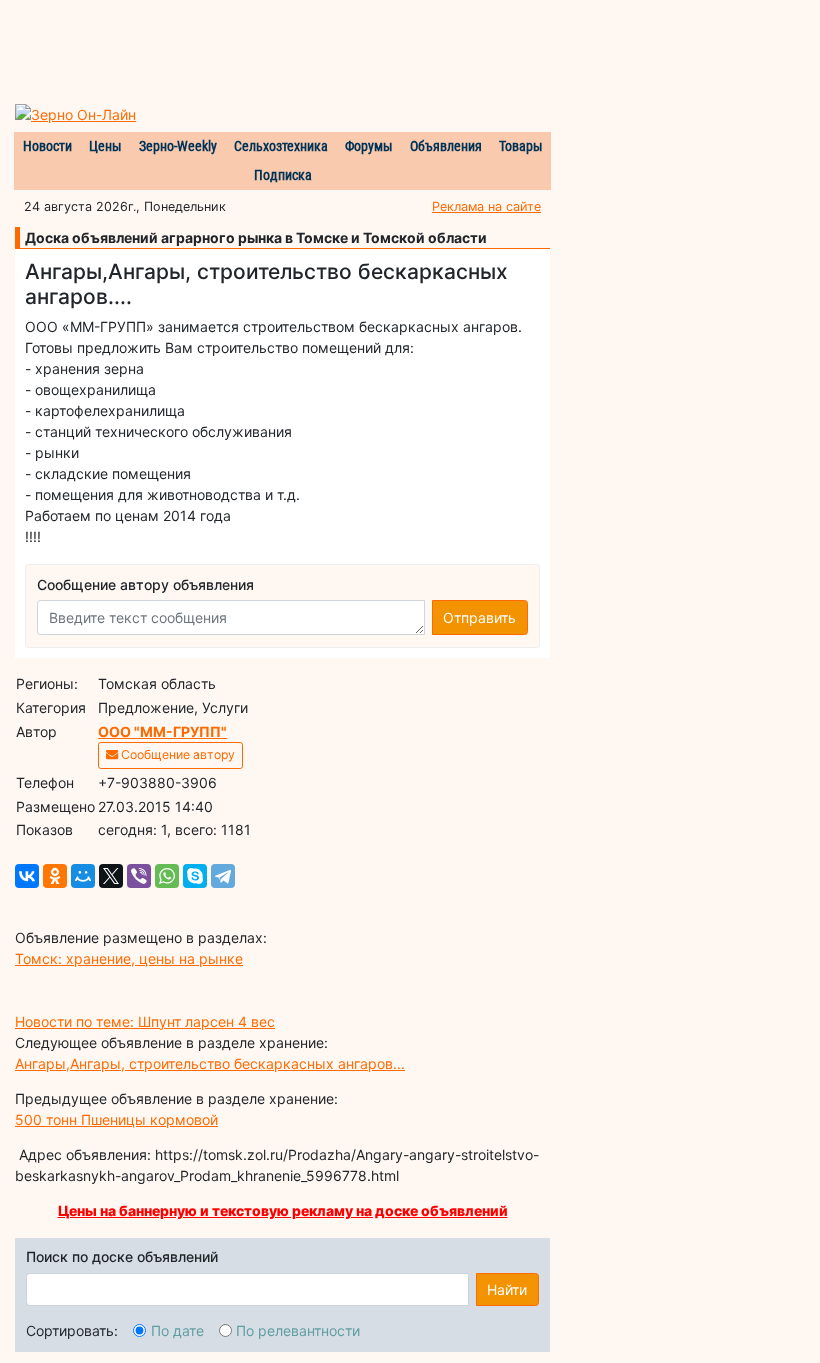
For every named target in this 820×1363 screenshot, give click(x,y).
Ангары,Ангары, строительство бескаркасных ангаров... (210, 1063)
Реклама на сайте (486, 206)
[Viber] (139, 876)
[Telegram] (223, 876)
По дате (177, 1330)
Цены (105, 146)
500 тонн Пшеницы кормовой (116, 1119)
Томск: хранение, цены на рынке (129, 958)
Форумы (369, 146)
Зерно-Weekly (178, 146)
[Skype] (195, 876)
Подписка (283, 175)
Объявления (446, 146)
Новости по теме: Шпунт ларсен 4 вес (145, 1021)
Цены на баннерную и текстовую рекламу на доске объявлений (283, 1210)
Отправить (479, 617)
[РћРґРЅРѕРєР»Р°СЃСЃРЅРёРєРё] (55, 876)
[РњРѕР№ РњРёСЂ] (83, 876)
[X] (111, 876)
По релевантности (298, 1330)
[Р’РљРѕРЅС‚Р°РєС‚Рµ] (27, 876)
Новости (47, 146)
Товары (521, 146)
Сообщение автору (176, 754)
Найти (507, 1289)
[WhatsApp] (167, 876)
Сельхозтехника (281, 146)
